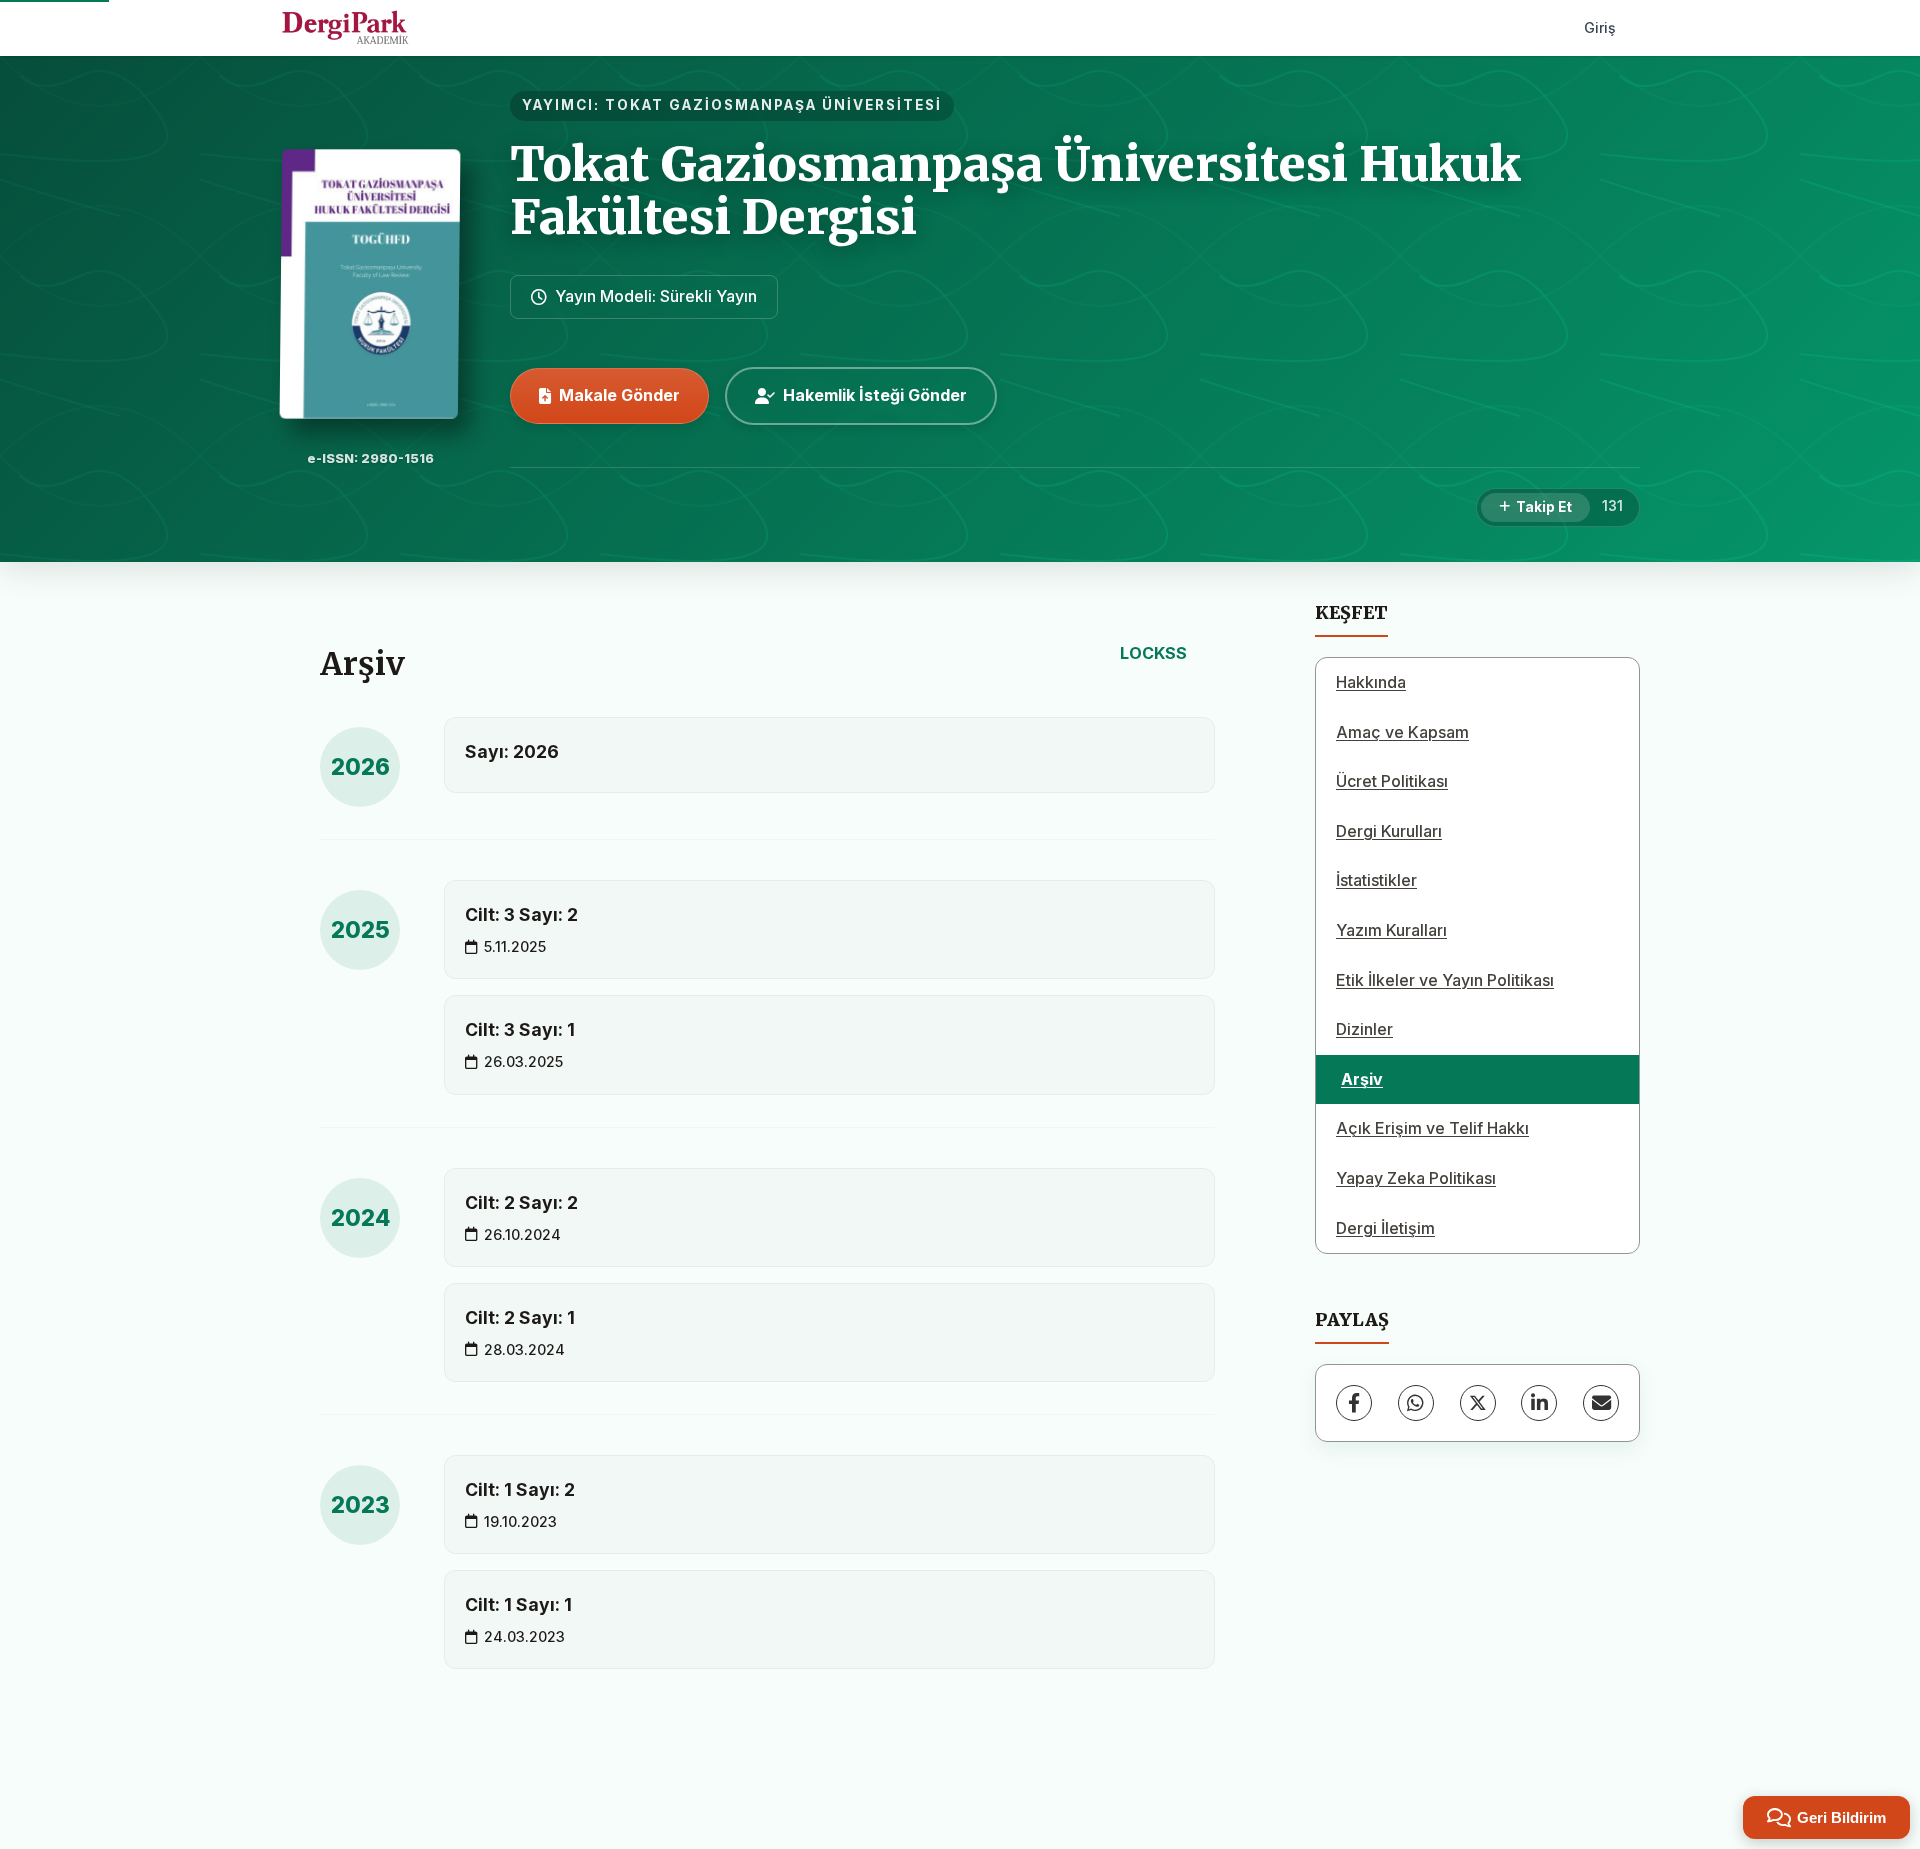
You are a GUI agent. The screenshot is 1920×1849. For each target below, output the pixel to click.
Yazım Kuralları (1391, 930)
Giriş (1600, 27)
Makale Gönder (619, 395)
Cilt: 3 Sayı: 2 (521, 914)
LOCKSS (1153, 653)
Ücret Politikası (1392, 781)
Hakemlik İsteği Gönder (875, 395)
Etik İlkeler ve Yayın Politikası (1445, 980)
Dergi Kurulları (1389, 831)
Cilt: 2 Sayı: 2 (521, 1202)
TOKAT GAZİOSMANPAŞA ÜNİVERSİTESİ (773, 105)
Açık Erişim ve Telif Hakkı (1432, 1128)
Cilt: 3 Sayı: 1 (520, 1029)
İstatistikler (1376, 880)
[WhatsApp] (1416, 1403)
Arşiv (1362, 1079)
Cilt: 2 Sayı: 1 (520, 1317)
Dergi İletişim (1385, 1228)
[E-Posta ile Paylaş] (1601, 1403)
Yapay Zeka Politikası (1416, 1178)
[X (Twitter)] (1478, 1403)
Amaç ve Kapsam (1402, 732)
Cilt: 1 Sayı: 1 (518, 1604)
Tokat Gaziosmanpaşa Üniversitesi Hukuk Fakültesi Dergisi (1015, 190)
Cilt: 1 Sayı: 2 (520, 1489)
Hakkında (1371, 682)
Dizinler (1364, 1029)
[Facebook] (1354, 1403)
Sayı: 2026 (512, 751)
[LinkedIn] (1539, 1403)
